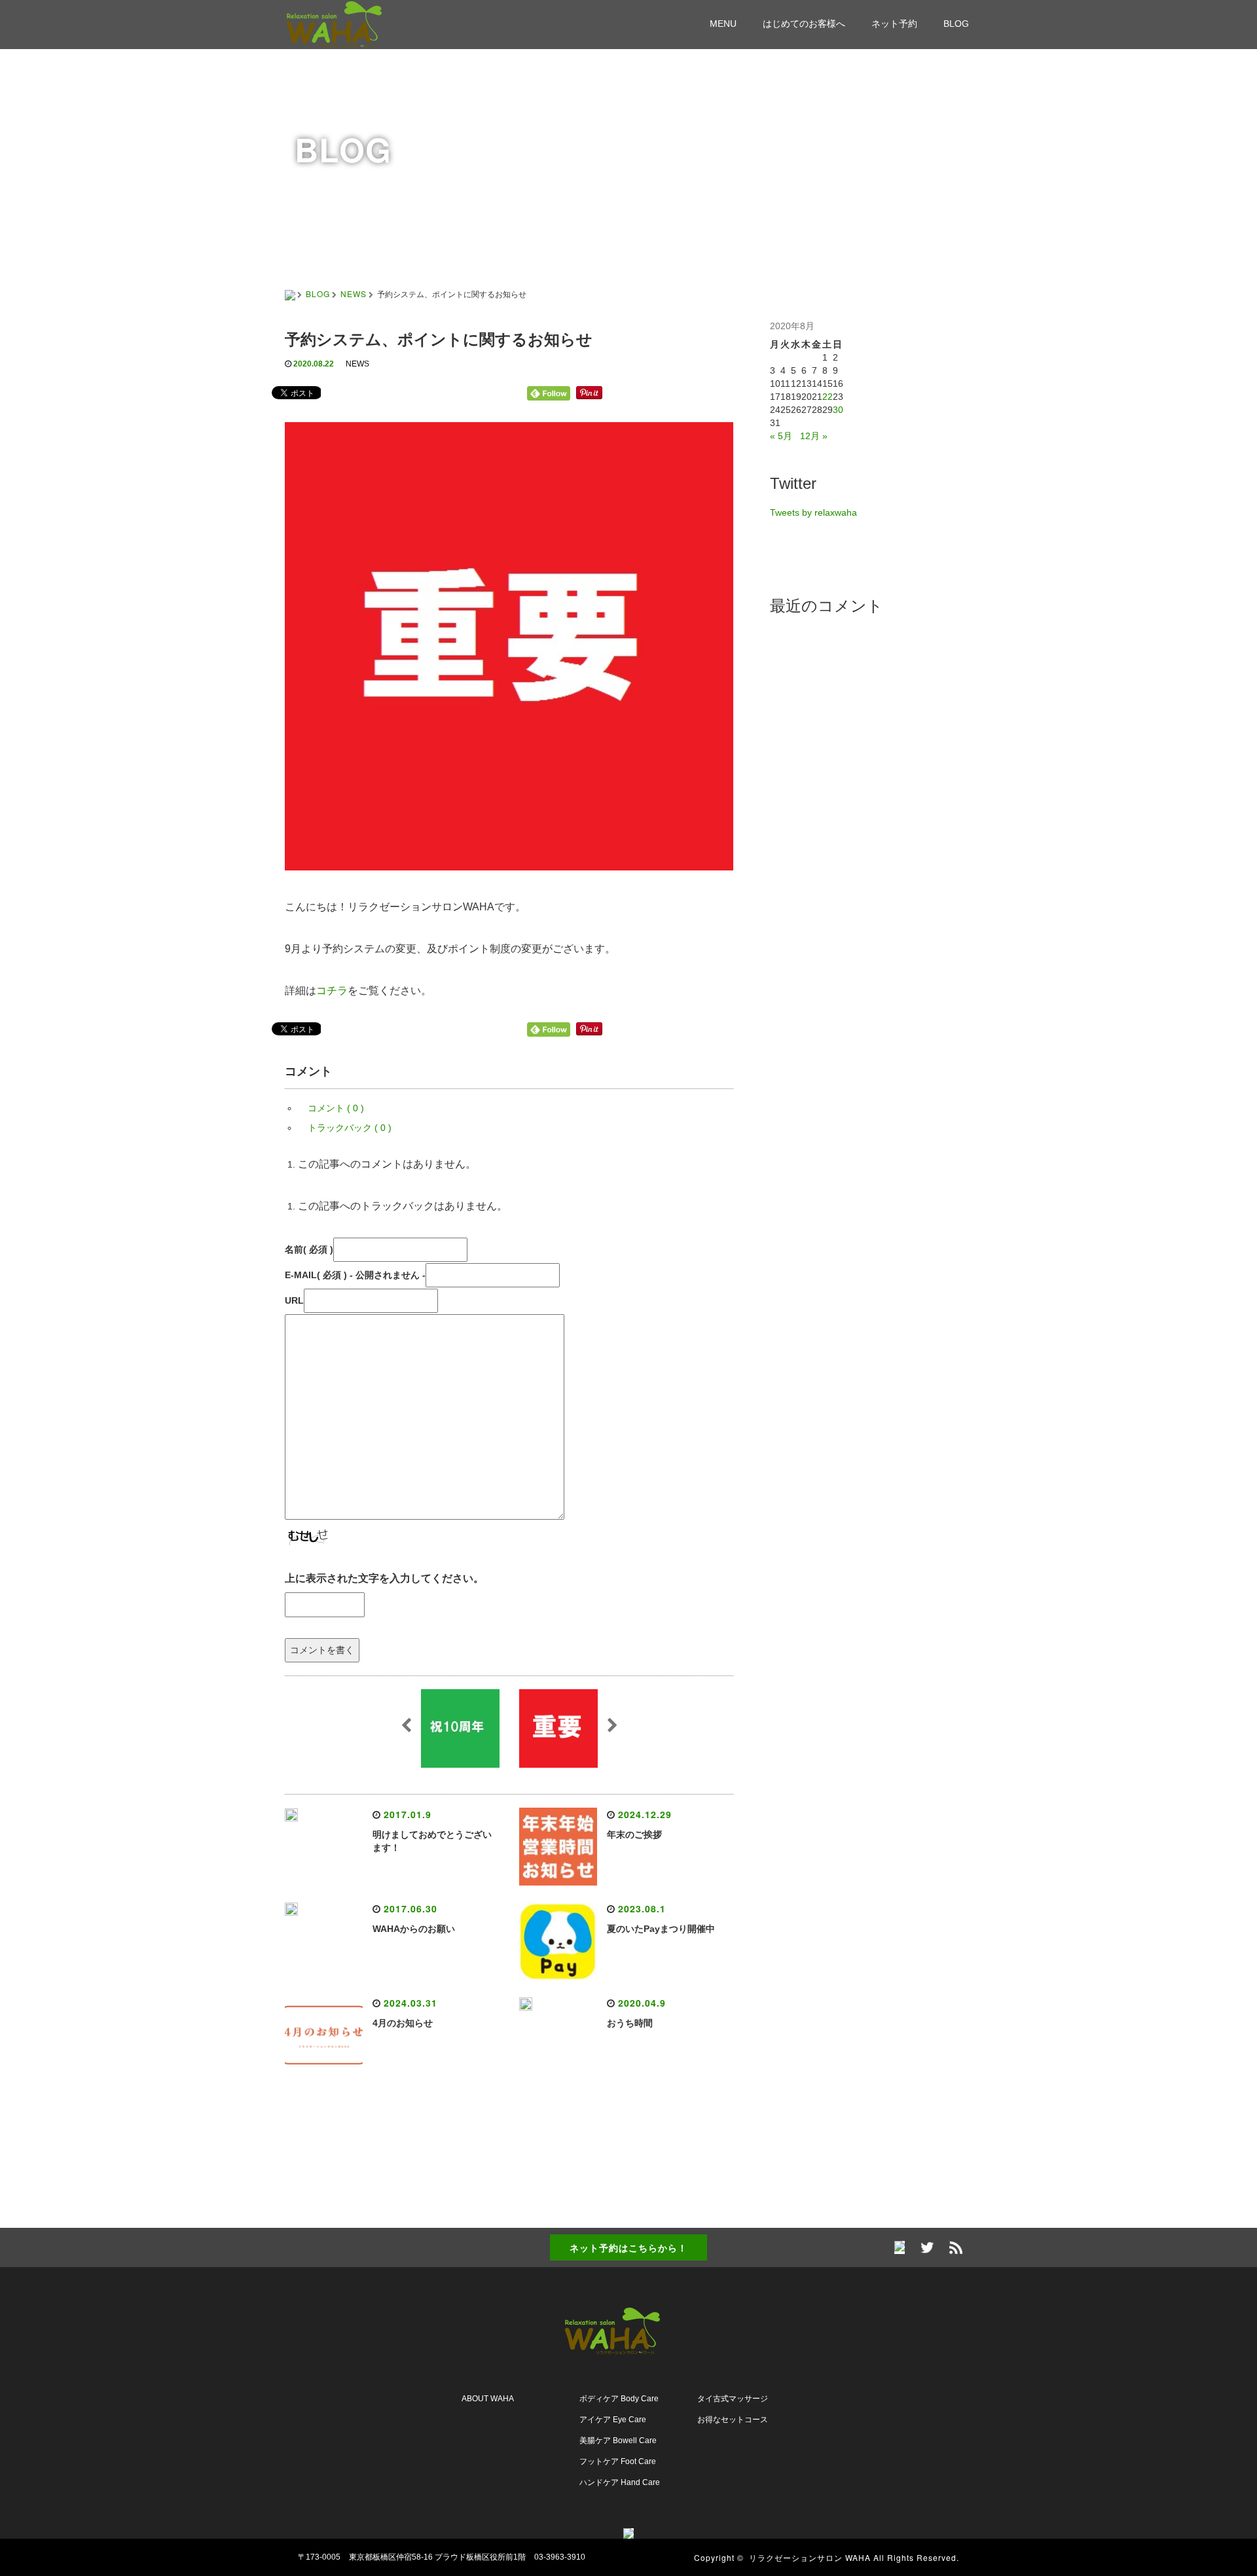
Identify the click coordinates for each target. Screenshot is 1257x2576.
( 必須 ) (309, 1249)
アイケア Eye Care (613, 2420)
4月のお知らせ (403, 2023)
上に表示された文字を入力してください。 (384, 1578)
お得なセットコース (733, 2420)
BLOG (956, 24)
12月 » (814, 436)
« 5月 (781, 436)
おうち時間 (630, 2023)
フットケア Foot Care (618, 2461)
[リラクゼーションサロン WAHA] (350, 23)
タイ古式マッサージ (733, 2399)
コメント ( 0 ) (336, 1108)
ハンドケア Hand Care (620, 2482)
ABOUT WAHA (488, 2399)
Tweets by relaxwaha (813, 512)
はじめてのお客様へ (804, 24)
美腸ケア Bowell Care (618, 2441)
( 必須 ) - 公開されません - (355, 1275)
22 (828, 397)
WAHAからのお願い (414, 1929)
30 (838, 410)
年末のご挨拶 (634, 1834)
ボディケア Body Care (619, 2399)
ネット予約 (894, 24)
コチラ (332, 991)
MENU (723, 24)
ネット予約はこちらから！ (628, 2247)
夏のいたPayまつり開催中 (661, 1929)
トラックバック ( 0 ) (350, 1128)
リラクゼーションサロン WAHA (810, 2557)
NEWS (354, 294)
